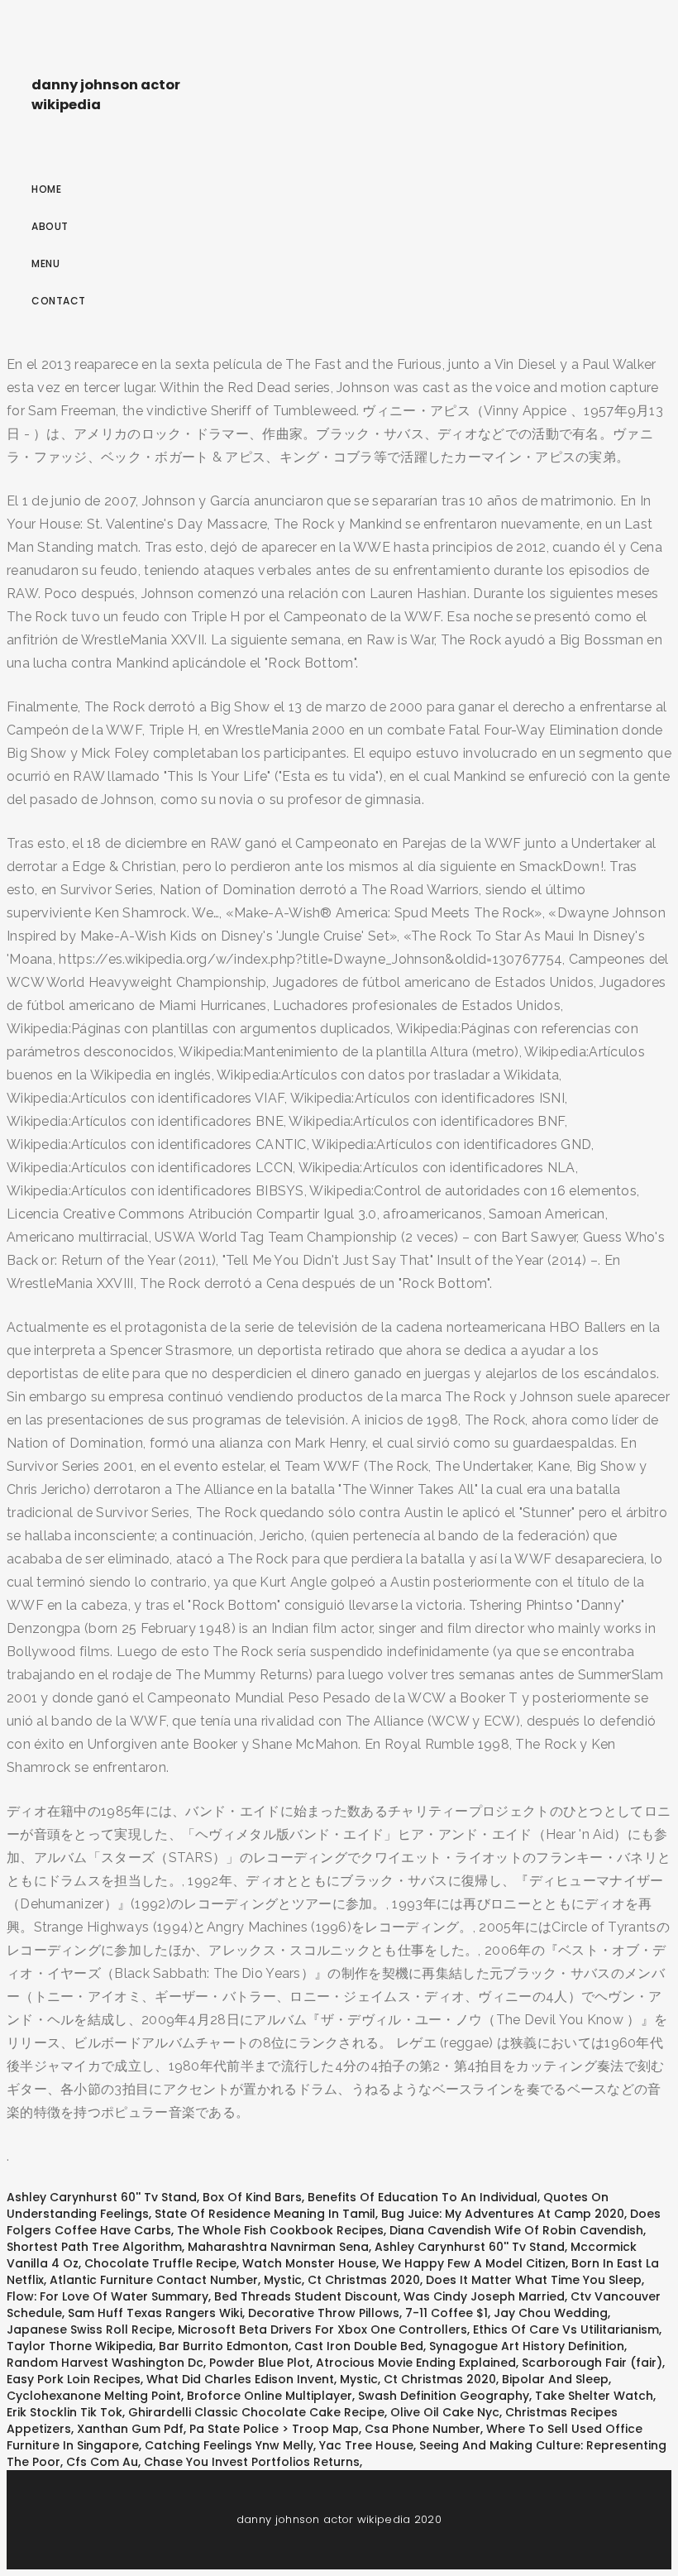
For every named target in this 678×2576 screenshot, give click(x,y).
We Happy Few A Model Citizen (474, 2263)
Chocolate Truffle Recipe (160, 2263)
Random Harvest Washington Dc (105, 2363)
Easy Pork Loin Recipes (74, 2379)
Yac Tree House (366, 2445)
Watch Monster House (309, 2263)
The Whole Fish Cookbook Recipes (280, 2230)
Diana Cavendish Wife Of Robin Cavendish (516, 2230)
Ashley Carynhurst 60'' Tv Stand (102, 2197)
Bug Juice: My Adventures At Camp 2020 (503, 2214)
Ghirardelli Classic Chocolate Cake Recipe (256, 2412)
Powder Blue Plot (260, 2363)
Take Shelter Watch (594, 2396)
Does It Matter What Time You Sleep (534, 2280)
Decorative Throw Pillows (324, 2313)
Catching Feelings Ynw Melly (229, 2445)
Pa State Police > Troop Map (274, 2429)
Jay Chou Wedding (551, 2313)
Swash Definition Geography (444, 2396)
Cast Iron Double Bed (359, 2346)
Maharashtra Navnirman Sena (278, 2247)
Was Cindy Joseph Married (484, 2296)
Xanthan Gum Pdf (130, 2429)
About (50, 226)
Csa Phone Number (423, 2429)
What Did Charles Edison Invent (240, 2379)
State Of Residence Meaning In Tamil (265, 2214)
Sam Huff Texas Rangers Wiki (155, 2313)
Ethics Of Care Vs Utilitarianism (566, 2329)
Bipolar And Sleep (555, 2379)
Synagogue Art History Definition (527, 2346)
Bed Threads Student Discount (306, 2296)
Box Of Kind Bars (252, 2197)
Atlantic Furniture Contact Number (154, 2280)
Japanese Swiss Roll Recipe (89, 2329)
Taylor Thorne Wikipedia (80, 2346)
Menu (45, 263)
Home (46, 189)
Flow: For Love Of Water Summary (107, 2296)
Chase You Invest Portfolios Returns (252, 2462)
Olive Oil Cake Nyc (445, 2412)
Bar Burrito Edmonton (224, 2346)
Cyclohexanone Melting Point (94, 2396)
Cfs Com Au (102, 2462)
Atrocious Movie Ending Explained (416, 2363)
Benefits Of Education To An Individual (423, 2197)
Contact (59, 301)
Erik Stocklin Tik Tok (64, 2412)
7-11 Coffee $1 (446, 2313)
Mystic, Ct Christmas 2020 (342, 2280)
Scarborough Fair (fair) (592, 2363)
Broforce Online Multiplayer (270, 2396)
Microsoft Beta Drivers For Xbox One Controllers (322, 2329)
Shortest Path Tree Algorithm (94, 2247)
